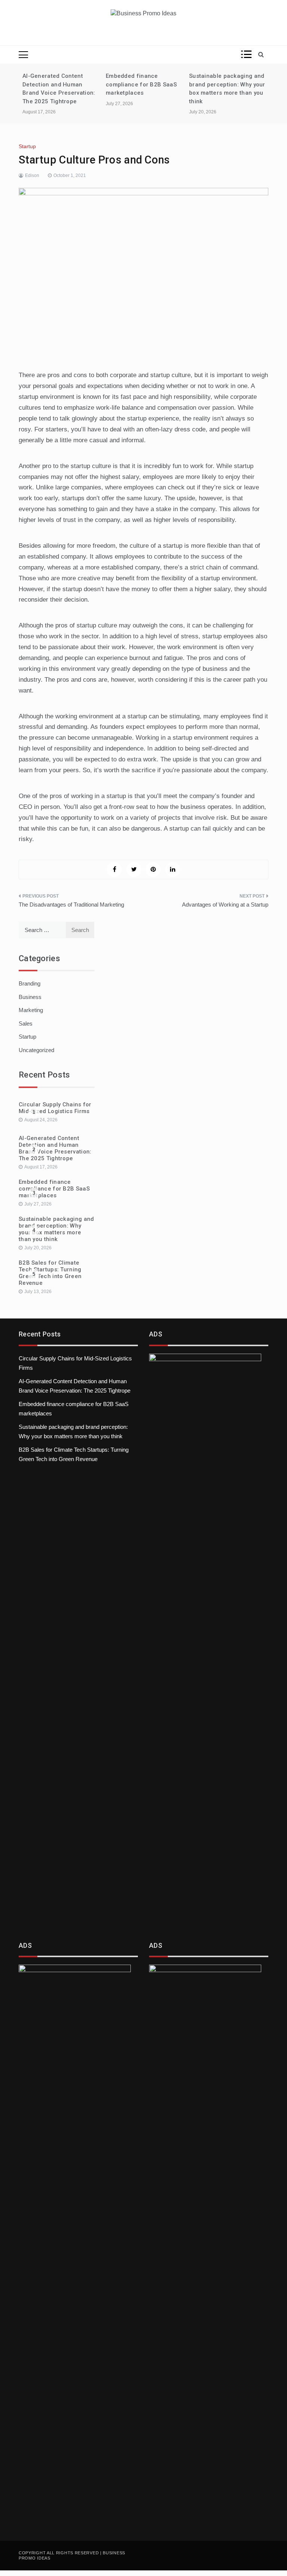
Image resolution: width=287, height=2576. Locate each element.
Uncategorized (36, 1050)
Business (30, 997)
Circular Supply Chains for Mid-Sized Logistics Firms (55, 1108)
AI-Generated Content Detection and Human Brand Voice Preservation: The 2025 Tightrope (55, 1148)
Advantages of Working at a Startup (225, 904)
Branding (30, 983)
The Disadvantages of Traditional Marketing (71, 904)
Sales (26, 1023)
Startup (27, 146)
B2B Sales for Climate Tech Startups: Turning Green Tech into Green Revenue (50, 1273)
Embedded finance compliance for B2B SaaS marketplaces (141, 84)
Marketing (31, 1010)
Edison (32, 175)
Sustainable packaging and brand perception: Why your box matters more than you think (56, 1229)
